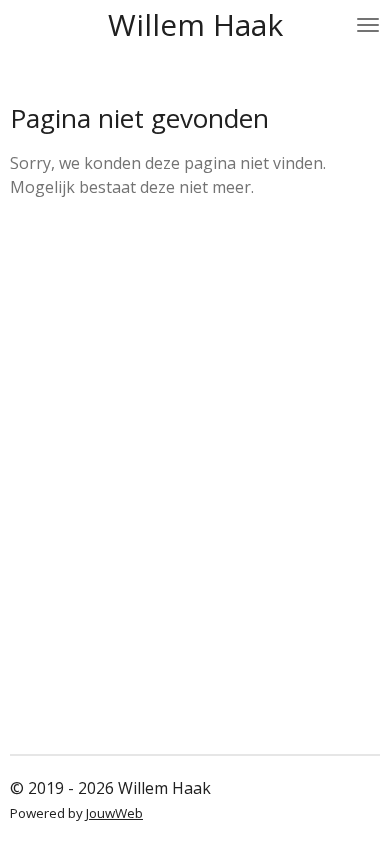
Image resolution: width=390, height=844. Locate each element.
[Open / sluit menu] (368, 25)
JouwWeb (114, 813)
